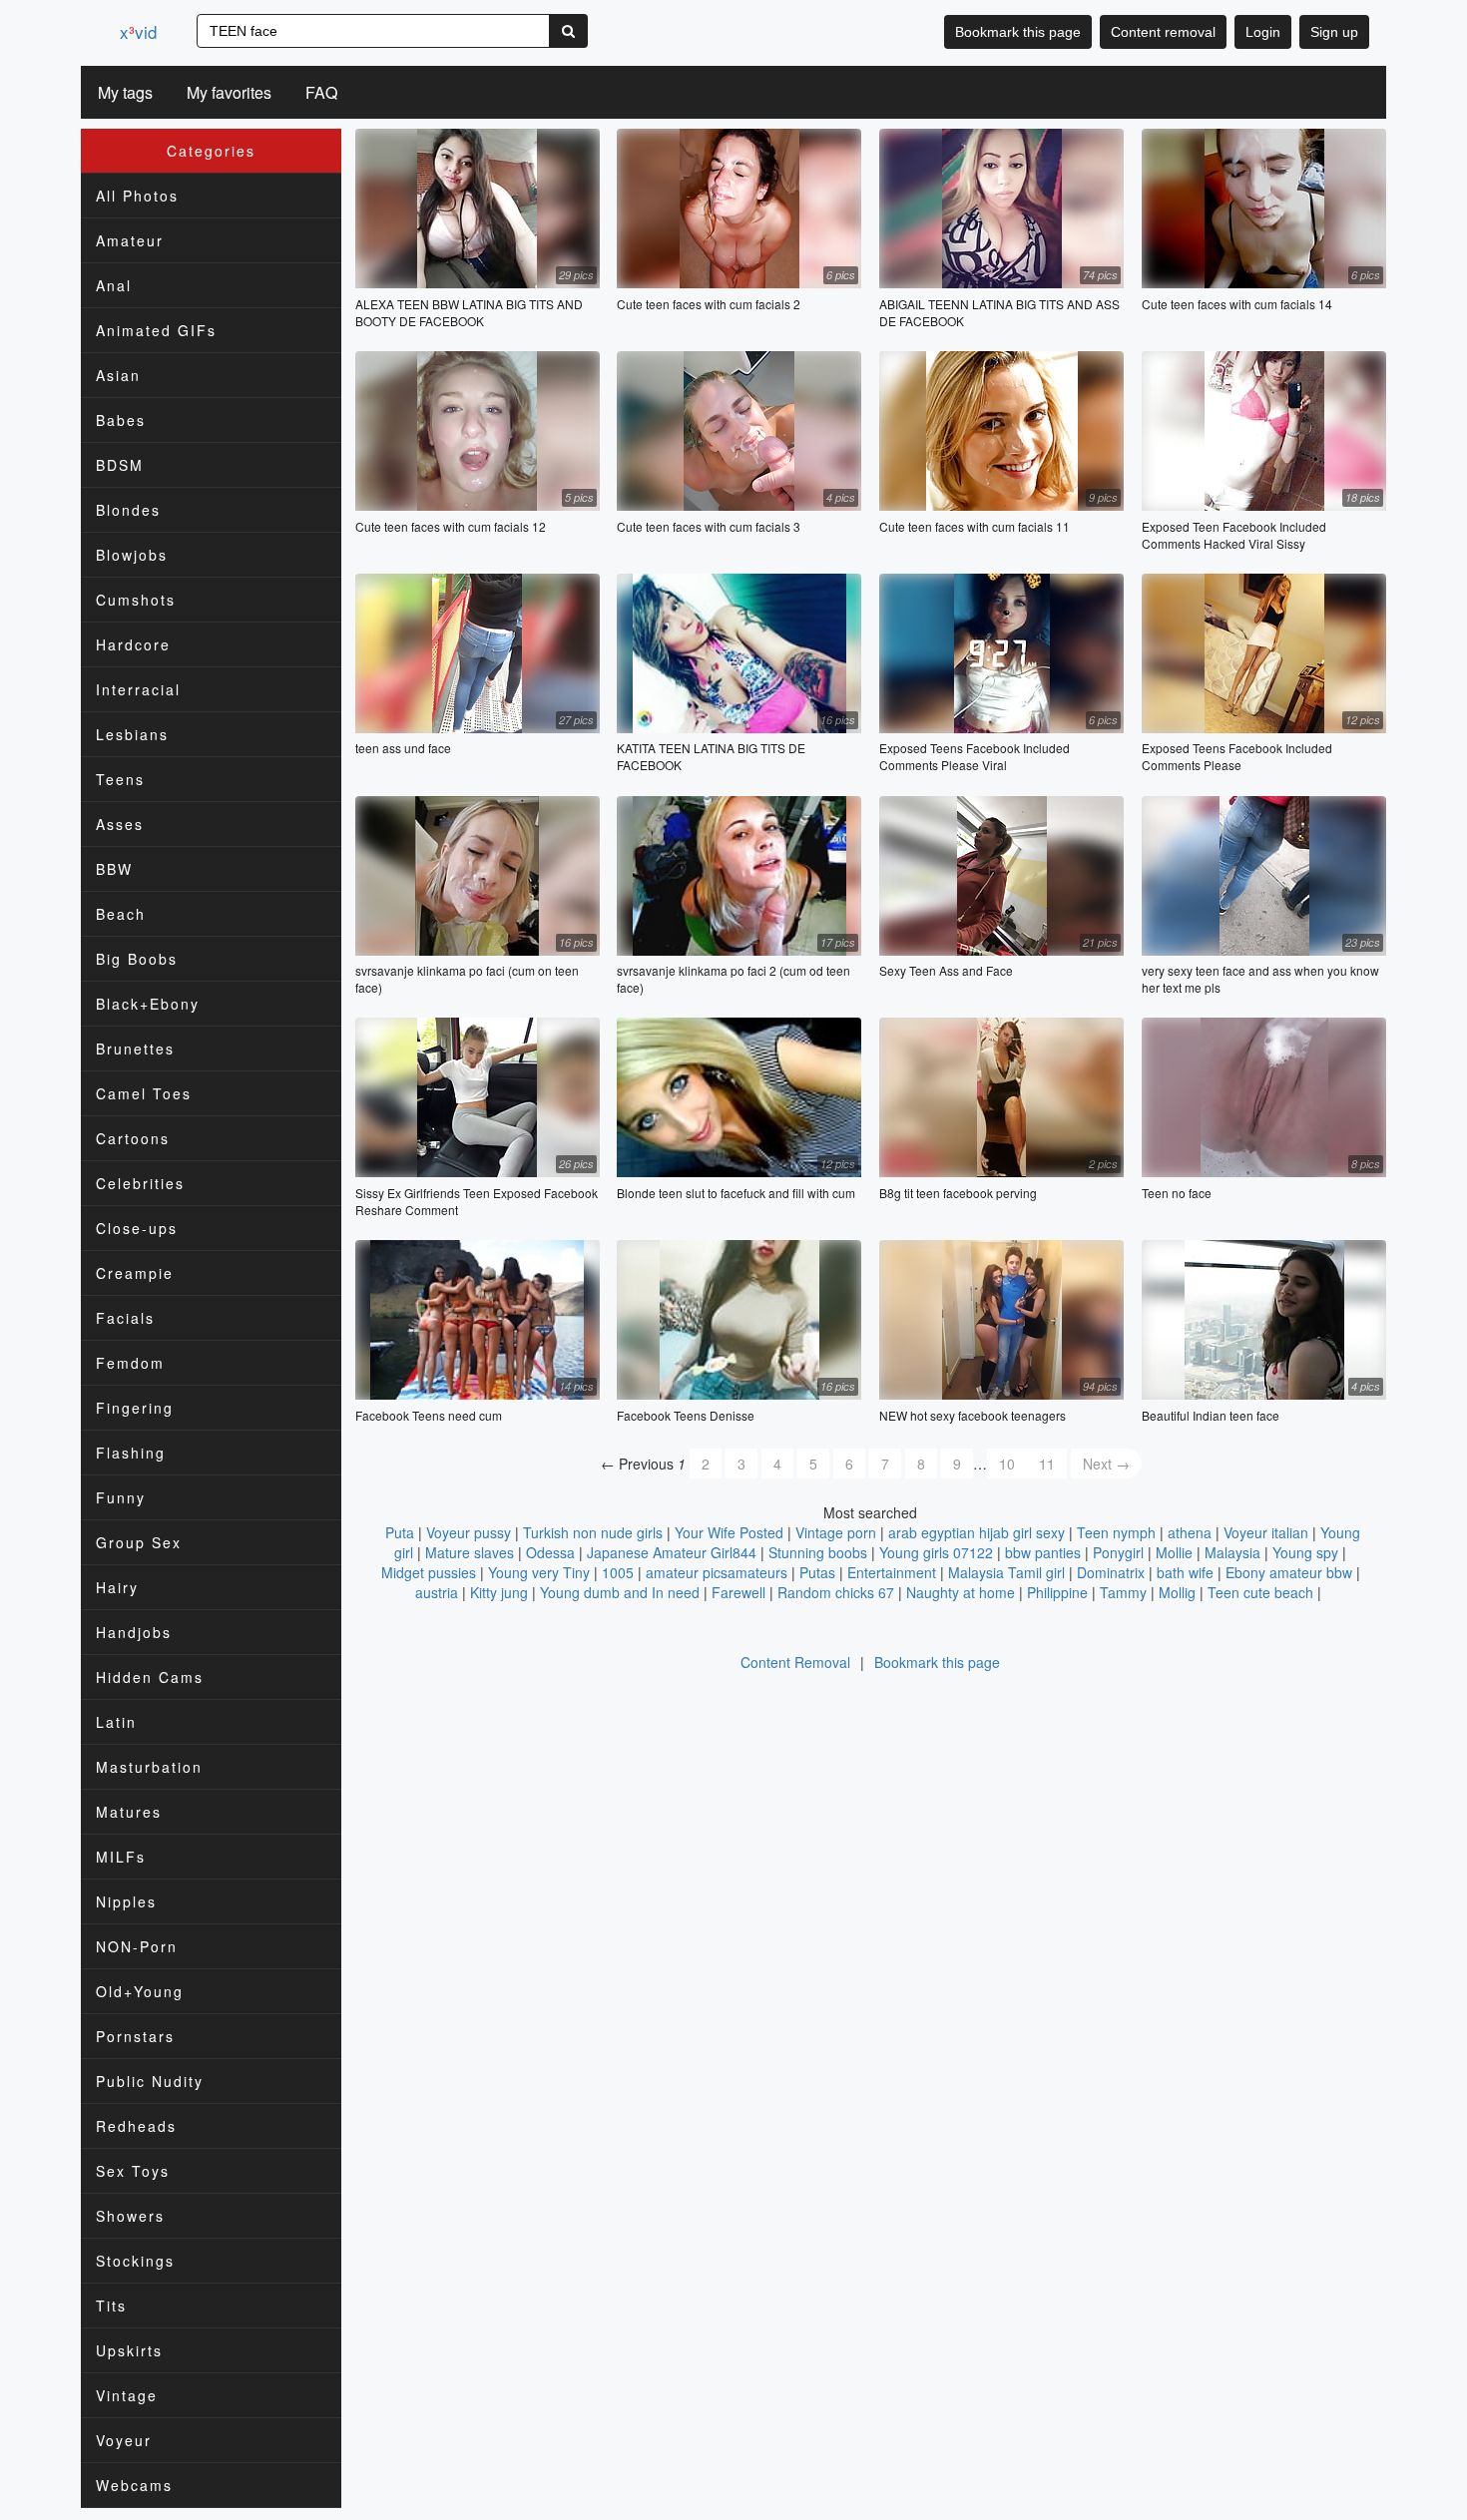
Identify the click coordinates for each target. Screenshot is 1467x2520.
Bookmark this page (1018, 32)
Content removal (1163, 32)
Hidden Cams (150, 1677)
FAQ (321, 92)
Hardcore (133, 644)
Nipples (126, 1901)
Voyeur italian (1266, 1532)
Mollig (1177, 1592)
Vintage (127, 2395)
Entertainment (892, 1572)
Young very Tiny (539, 1572)
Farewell (738, 1592)
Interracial (138, 689)
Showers (130, 2216)
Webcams (134, 2485)
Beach (121, 914)
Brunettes (135, 1049)
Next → (1106, 1464)
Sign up (1334, 32)
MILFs (121, 1857)
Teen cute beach (1260, 1592)
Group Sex (139, 1542)
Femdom (130, 1363)
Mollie (1174, 1552)
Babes (121, 420)
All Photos (137, 196)
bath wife (1185, 1572)
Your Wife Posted (729, 1532)
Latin (116, 1722)
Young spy (1305, 1552)
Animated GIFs (156, 330)
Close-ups (137, 1228)
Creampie (135, 1273)
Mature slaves (470, 1552)
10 (1007, 1464)
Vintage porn (836, 1532)
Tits (111, 2306)
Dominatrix (1111, 1572)
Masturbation (149, 1767)
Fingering (135, 1408)
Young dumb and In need (620, 1592)
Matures (129, 1812)
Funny (121, 1497)
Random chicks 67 (836, 1592)
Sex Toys (133, 2171)
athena (1190, 1532)
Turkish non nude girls (593, 1532)
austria (437, 1592)
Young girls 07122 (936, 1552)
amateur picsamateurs (717, 1572)
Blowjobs (132, 555)
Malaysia (1232, 1552)
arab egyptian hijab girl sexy (977, 1532)
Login (1263, 32)
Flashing (131, 1453)
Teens (120, 779)
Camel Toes (144, 1093)
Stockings (135, 2261)
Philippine (1057, 1592)
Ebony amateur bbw (1289, 1572)
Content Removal (795, 1662)
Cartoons (133, 1138)
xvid (138, 31)
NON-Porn (137, 1946)
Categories (211, 151)
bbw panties (1043, 1552)
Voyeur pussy (469, 1532)
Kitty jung (499, 1592)
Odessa (550, 1552)
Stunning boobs (818, 1552)
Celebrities (140, 1183)
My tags (125, 92)
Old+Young (140, 1991)
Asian (118, 375)
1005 (618, 1572)
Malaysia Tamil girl (1006, 1572)
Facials (125, 1318)
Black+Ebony (148, 1004)
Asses (120, 824)
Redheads (136, 2126)
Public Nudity (150, 2081)
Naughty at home (961, 1592)
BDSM (120, 465)
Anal (114, 285)
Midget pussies (429, 1572)
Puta (400, 1532)
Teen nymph (1116, 1532)
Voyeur (124, 2440)
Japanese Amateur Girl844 (672, 1552)
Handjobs (134, 1632)
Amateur (130, 240)
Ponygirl (1118, 1552)
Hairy (117, 1587)
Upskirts (129, 2350)
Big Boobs (137, 959)
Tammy (1123, 1592)
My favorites (229, 92)
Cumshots (136, 600)
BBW (114, 869)
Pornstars (135, 2036)
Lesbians (132, 734)
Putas (817, 1572)
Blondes (128, 510)
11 (1047, 1464)
